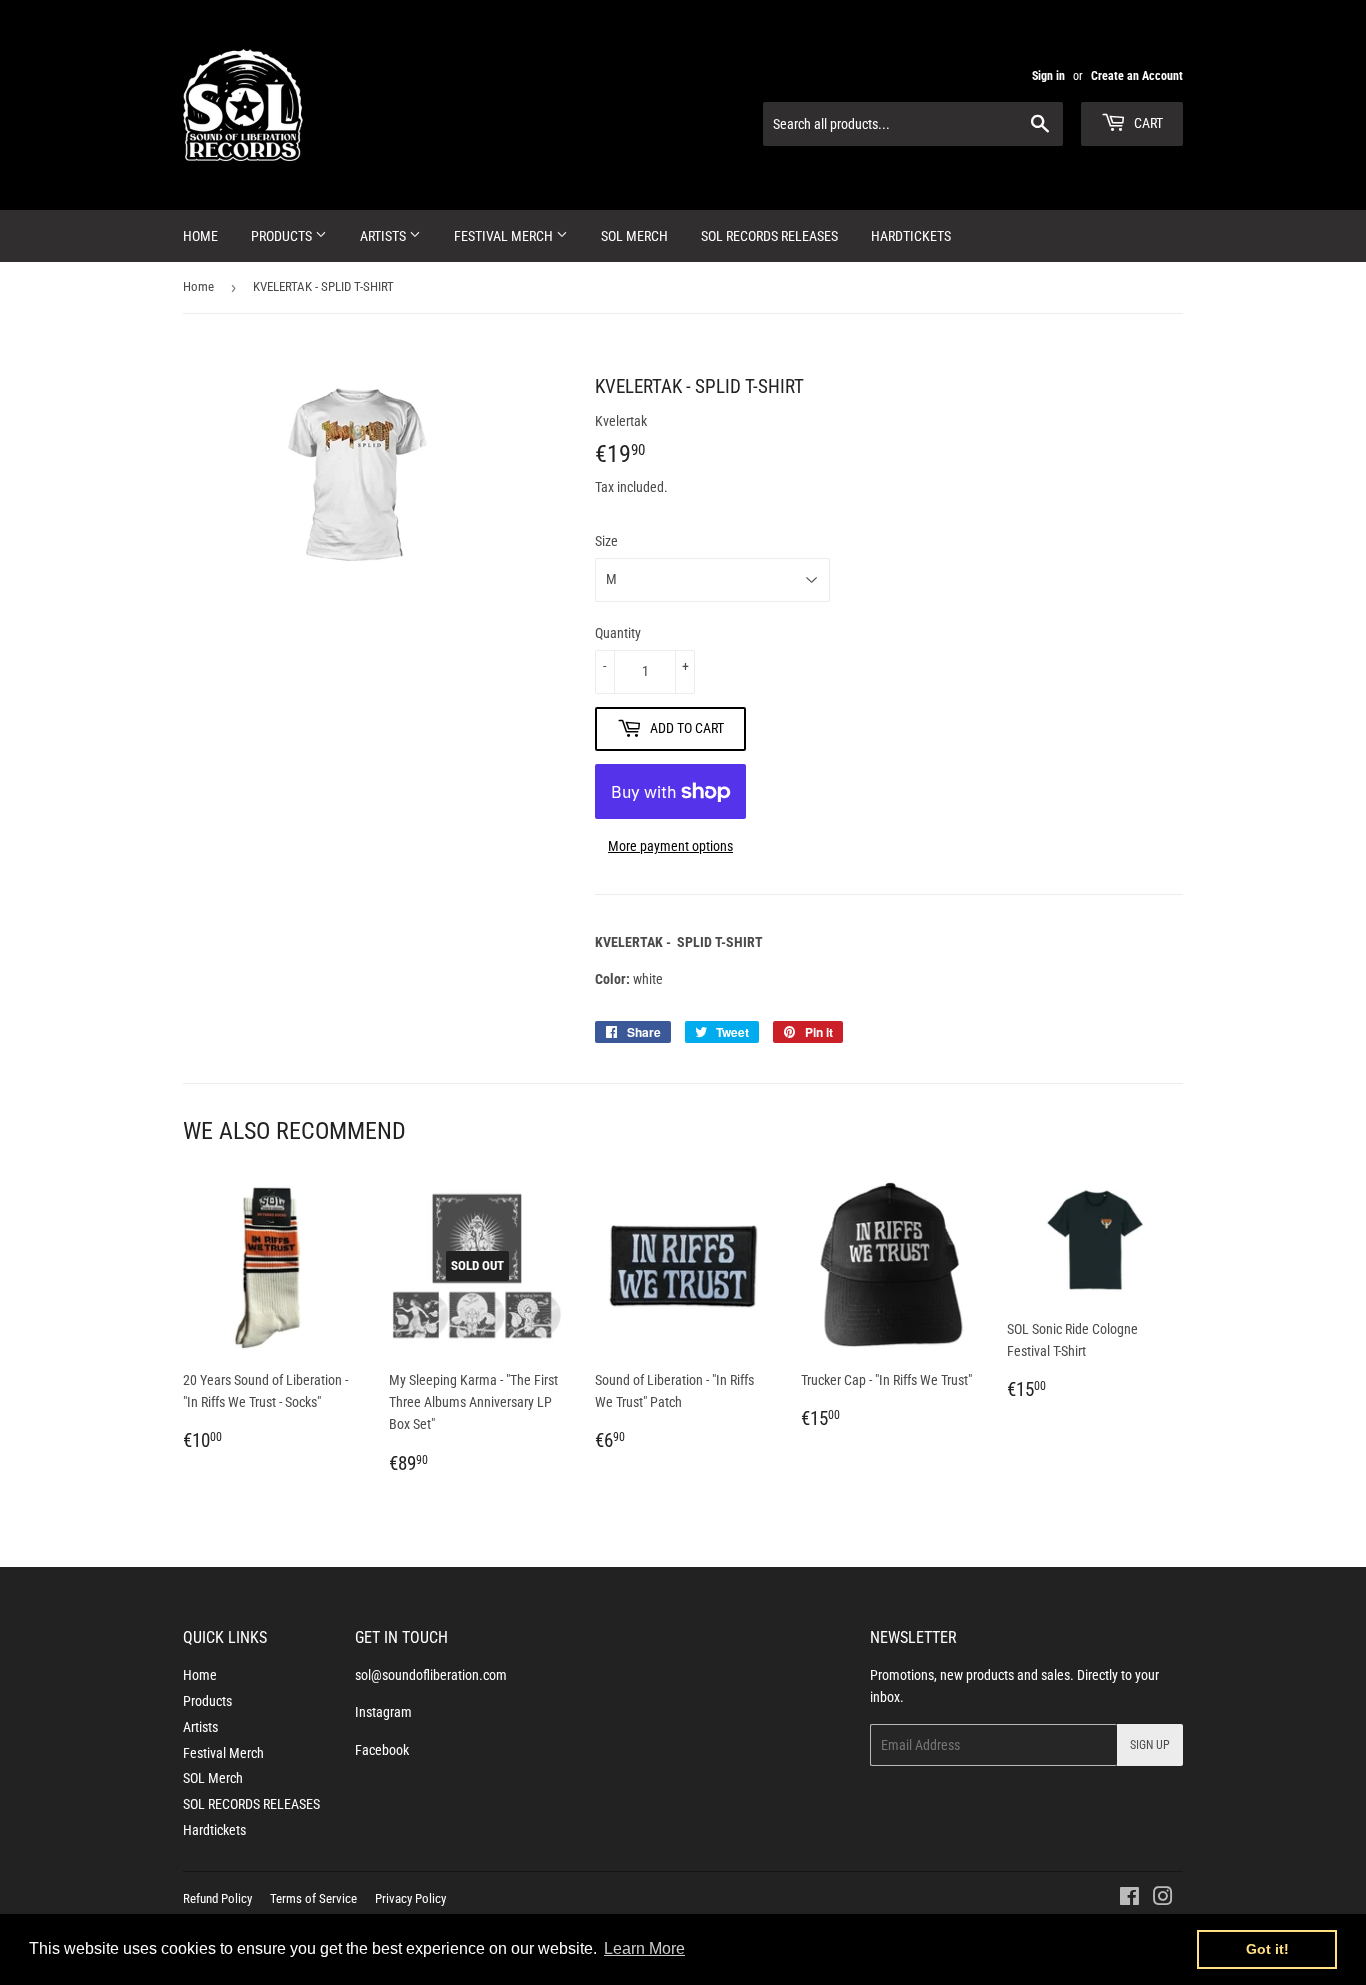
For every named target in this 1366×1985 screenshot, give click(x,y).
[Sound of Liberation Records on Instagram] (1163, 1899)
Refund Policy (217, 1898)
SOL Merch (634, 236)
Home (200, 236)
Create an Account (1137, 76)
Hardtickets (911, 236)
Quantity (618, 633)
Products (283, 236)
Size (606, 541)
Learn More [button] (644, 1948)
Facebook (382, 1750)
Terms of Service (313, 1898)
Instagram (383, 1712)
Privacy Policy (410, 1898)
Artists (384, 236)
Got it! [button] (1267, 1949)
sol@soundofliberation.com (431, 1675)
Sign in (1048, 76)
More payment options (670, 846)
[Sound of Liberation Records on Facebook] (1129, 1899)
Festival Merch (505, 236)
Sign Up (1150, 1745)
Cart (1147, 123)
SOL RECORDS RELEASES (769, 236)
